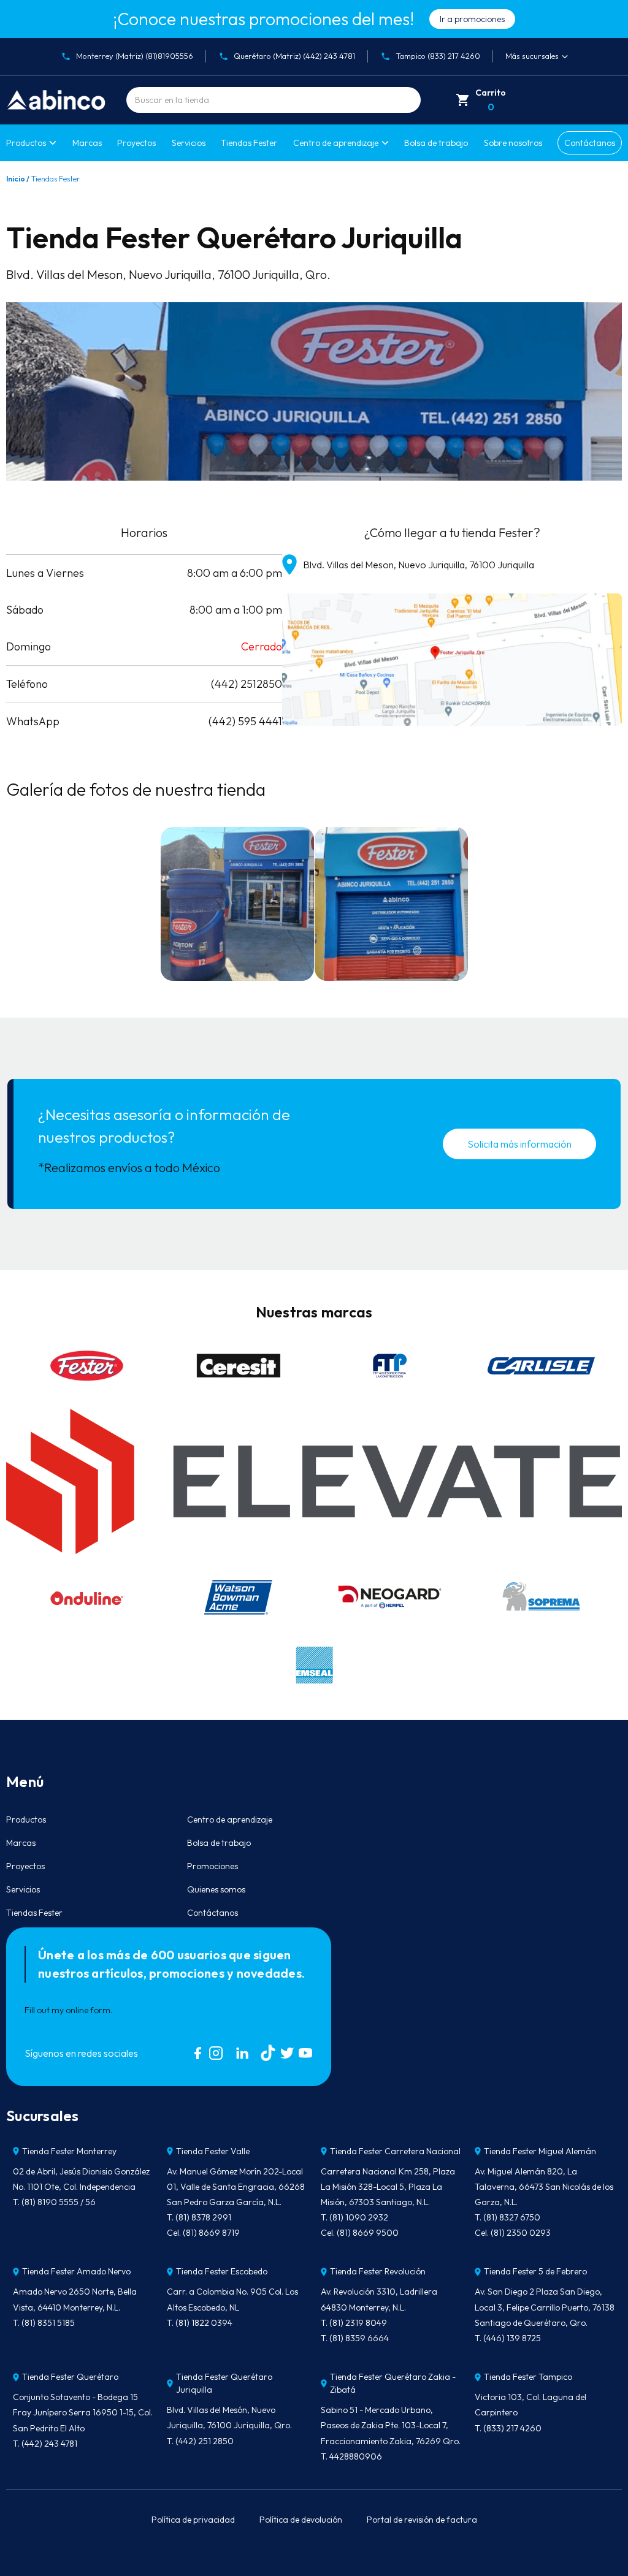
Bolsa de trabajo (436, 143)
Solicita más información (519, 1144)
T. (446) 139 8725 (508, 2338)
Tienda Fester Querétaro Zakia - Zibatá (393, 2383)
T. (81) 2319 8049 (354, 2323)
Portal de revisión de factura (422, 2520)
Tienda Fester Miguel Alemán (540, 2151)
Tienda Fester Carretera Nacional (395, 2151)
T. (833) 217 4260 (508, 2428)
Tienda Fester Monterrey (69, 2151)
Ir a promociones (472, 19)
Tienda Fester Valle (213, 2151)
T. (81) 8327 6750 (507, 2217)
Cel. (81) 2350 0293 (513, 2233)
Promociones (213, 1866)
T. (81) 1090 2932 (354, 2217)
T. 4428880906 (351, 2456)
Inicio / (18, 179)
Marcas (87, 143)
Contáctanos (590, 143)
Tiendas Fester (249, 143)
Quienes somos (216, 1889)
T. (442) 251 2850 (200, 2441)
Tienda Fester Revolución (378, 2271)
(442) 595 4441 (245, 721)
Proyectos (136, 143)
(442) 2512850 (247, 684)
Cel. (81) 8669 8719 (203, 2233)
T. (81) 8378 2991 (199, 2217)
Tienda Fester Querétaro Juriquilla (224, 2383)
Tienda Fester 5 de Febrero (535, 2271)
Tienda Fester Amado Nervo (76, 2271)
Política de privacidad (193, 2520)
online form (88, 2010)
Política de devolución (301, 2520)
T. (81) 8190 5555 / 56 (54, 2202)
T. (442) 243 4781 (45, 2444)
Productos (26, 143)
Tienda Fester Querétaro (70, 2377)
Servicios (189, 143)
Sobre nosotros (513, 143)
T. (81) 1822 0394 (200, 2323)
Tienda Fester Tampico (528, 2377)
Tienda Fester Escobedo (222, 2271)
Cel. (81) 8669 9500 (360, 2233)
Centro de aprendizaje (230, 1820)
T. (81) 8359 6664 (355, 2338)
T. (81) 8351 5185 (44, 2323)
